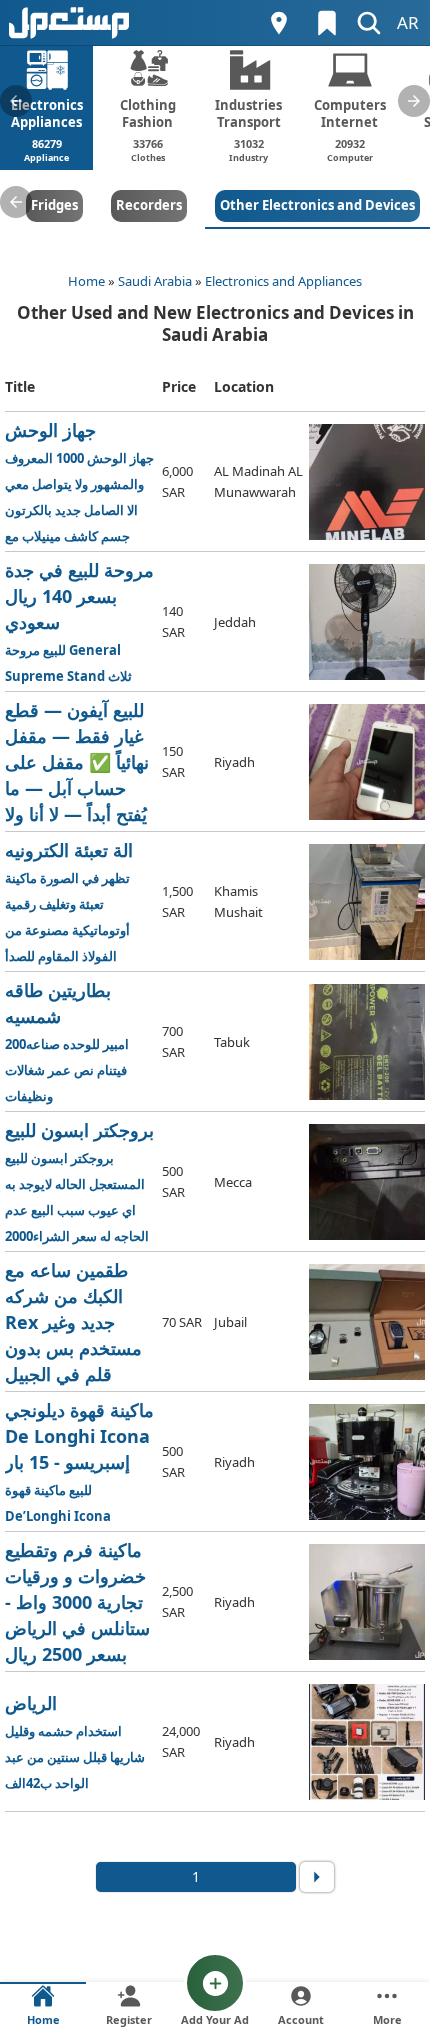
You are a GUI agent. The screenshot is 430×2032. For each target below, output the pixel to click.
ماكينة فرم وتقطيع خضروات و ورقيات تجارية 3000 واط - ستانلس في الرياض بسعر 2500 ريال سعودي (79, 1602)
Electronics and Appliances (283, 281)
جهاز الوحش (81, 482)
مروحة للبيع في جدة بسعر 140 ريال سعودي (79, 622)
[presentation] (16, 101)
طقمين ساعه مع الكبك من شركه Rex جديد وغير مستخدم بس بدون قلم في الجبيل (80, 1322)
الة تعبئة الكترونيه (80, 902)
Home (86, 281)
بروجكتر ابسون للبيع (79, 1182)
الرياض (75, 1741)
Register (129, 2019)
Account (301, 2019)
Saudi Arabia (155, 281)
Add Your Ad (215, 2019)
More (387, 2019)
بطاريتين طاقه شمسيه (67, 1041)
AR (408, 22)
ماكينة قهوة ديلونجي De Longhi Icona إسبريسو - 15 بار (81, 1462)
